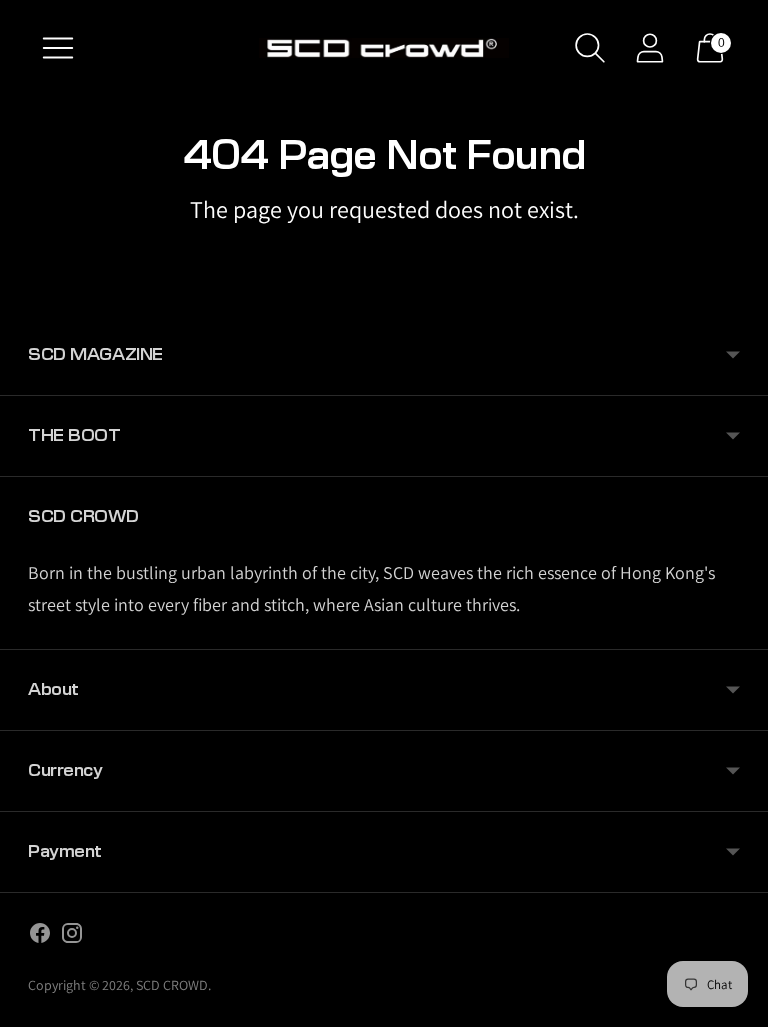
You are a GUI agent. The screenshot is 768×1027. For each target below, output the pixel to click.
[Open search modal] (590, 48)
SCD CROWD (172, 985)
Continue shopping (384, 260)
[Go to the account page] (650, 48)
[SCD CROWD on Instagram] (72, 937)
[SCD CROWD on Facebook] (40, 937)
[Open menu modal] (58, 48)
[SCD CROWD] (384, 48)
